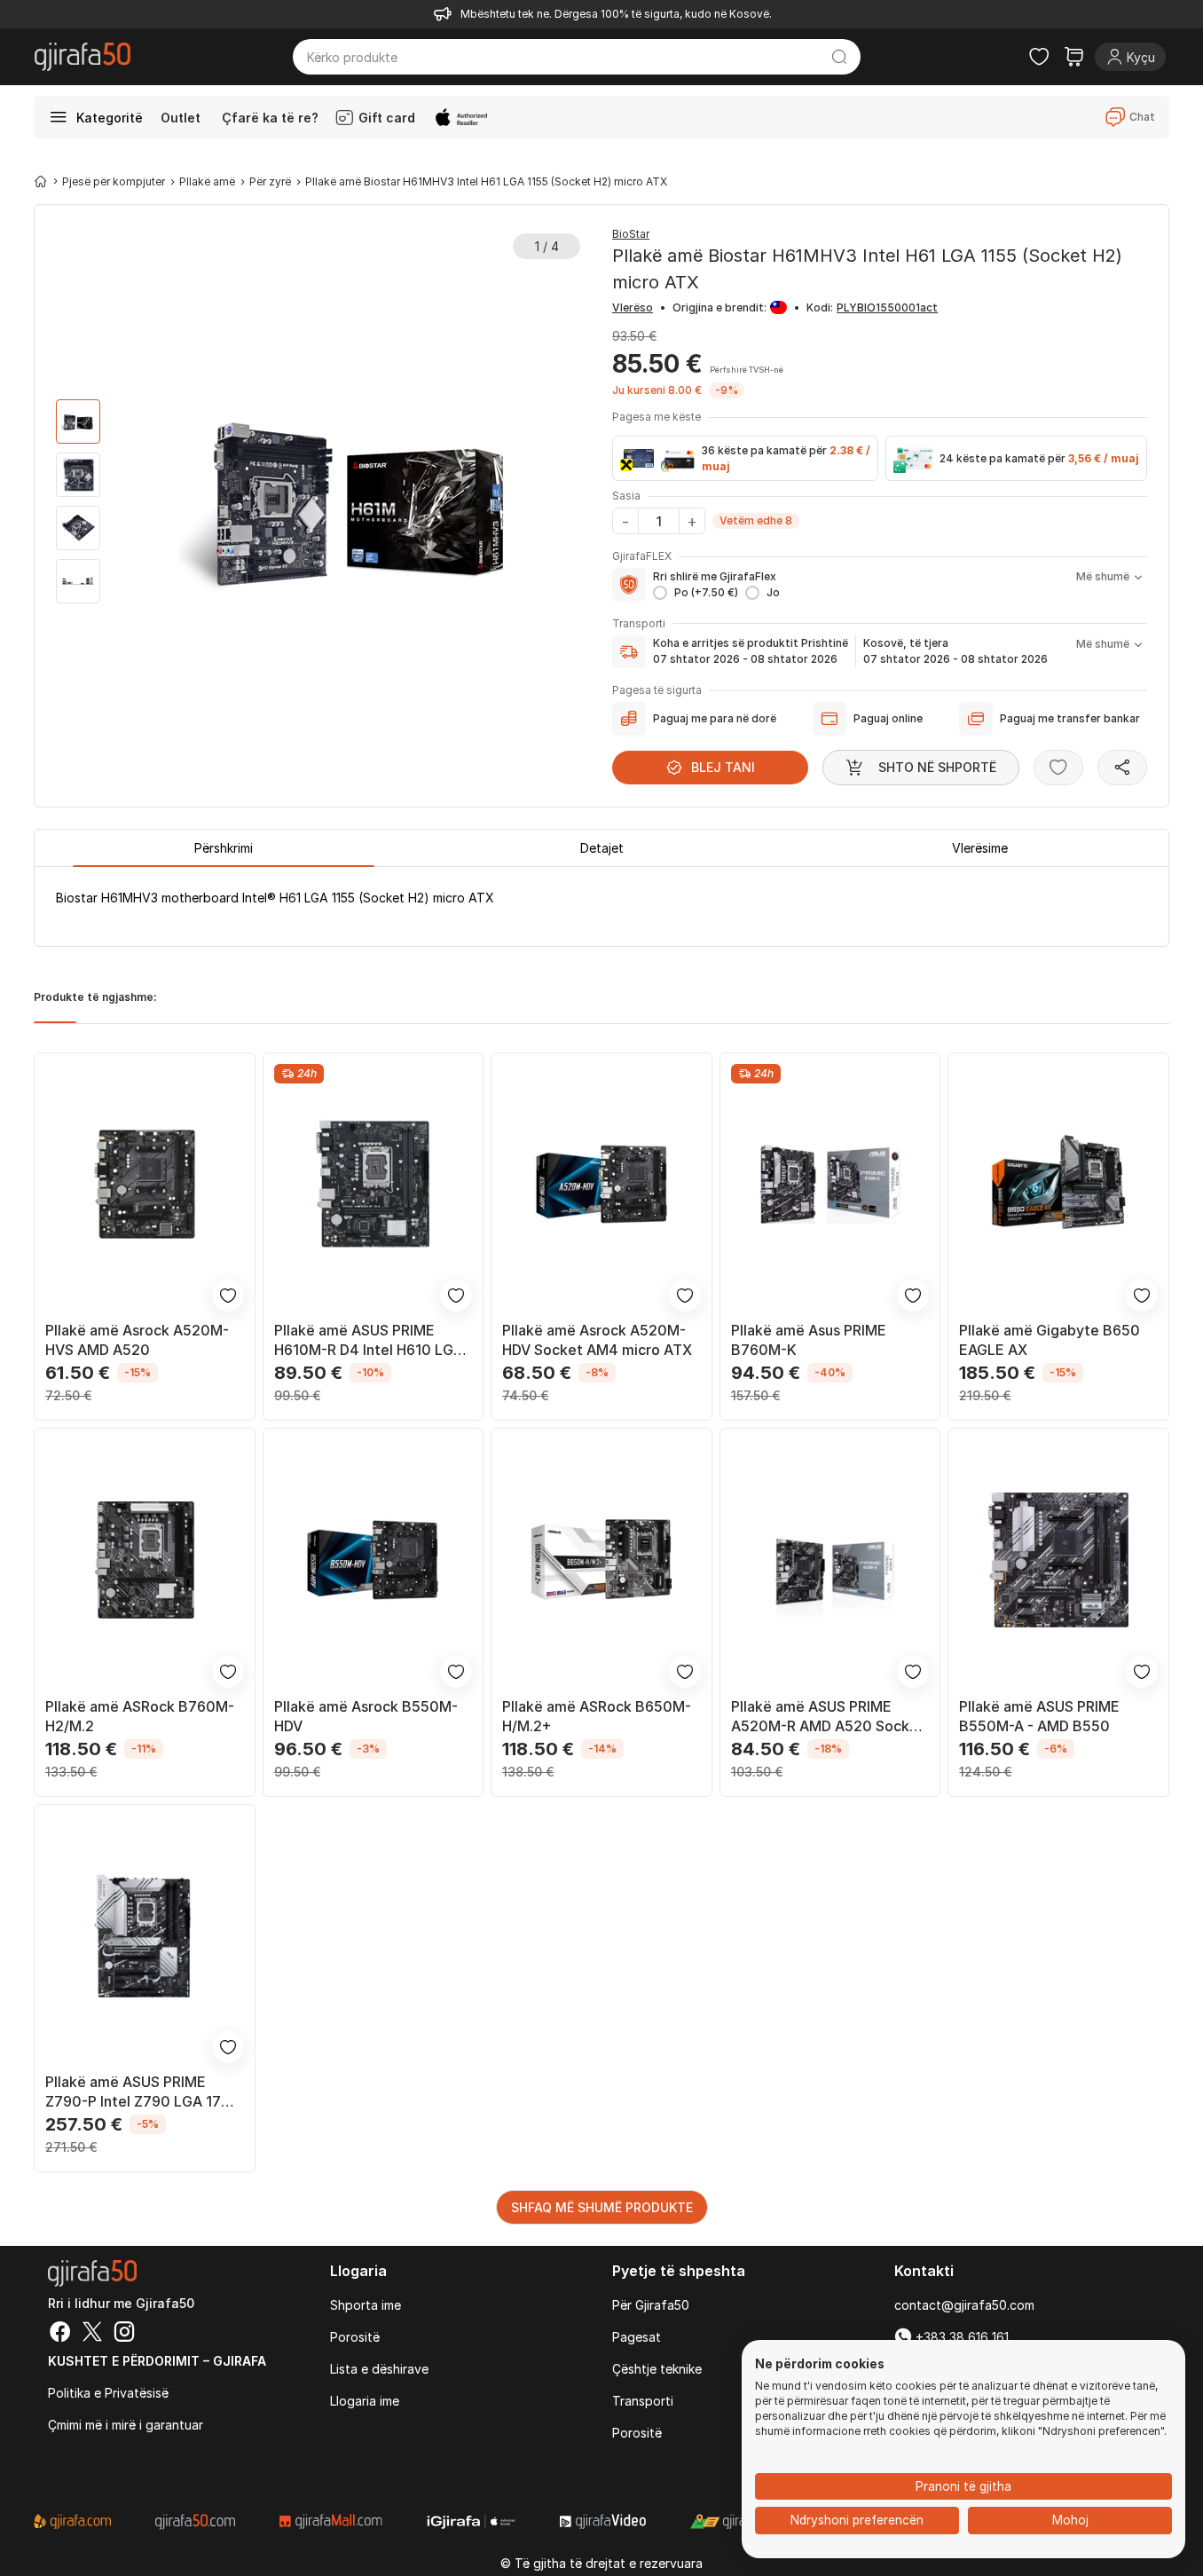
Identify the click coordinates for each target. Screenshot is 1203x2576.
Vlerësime (980, 848)
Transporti (643, 2401)
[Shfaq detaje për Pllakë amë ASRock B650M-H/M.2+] (601, 1560)
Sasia (626, 496)
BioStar (631, 234)
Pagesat (637, 2337)
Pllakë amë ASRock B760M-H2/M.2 (140, 1716)
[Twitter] (92, 2334)
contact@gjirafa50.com (964, 2305)
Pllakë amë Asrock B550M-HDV (366, 1716)
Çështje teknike (657, 2369)
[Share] (1122, 768)
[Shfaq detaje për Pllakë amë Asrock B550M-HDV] (373, 1560)
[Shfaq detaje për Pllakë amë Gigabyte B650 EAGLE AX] (1058, 1185)
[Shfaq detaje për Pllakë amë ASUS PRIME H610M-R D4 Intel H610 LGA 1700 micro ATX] (373, 1185)
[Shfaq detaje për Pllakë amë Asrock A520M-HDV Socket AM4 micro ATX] (601, 1185)
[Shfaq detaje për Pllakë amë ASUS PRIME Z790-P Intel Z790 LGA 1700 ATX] (145, 1936)
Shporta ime (366, 2305)
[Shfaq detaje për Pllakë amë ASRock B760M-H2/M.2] (145, 1560)
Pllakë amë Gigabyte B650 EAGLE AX (1050, 1340)
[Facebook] (60, 2334)
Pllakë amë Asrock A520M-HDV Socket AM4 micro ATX (597, 1340)
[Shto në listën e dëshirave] (1058, 768)
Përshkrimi (224, 848)
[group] (78, 421)
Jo (773, 592)
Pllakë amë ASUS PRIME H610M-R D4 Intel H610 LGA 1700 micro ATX (369, 1340)
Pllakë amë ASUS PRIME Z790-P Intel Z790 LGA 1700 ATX (143, 2092)
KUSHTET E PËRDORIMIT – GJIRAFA (157, 2361)
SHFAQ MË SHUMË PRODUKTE (602, 2207)
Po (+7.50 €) (706, 592)
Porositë (355, 2337)
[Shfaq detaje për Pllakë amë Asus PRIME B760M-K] (830, 1185)
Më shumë (1103, 576)
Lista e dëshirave (379, 2369)
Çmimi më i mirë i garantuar (126, 2425)
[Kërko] (840, 57)
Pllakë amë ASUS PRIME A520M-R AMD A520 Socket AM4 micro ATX (828, 1717)
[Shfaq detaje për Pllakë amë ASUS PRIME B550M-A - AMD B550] (1058, 1560)
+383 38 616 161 (960, 2337)
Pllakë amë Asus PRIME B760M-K (809, 1340)
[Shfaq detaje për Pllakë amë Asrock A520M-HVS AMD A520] (145, 1185)
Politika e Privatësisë (108, 2393)
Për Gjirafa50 (651, 2305)
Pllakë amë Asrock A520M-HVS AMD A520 (137, 1340)
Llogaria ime (365, 2401)
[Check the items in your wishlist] (1039, 57)
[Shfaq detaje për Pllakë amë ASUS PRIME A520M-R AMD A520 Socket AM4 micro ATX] (830, 1560)
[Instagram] (124, 2334)
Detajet (602, 848)
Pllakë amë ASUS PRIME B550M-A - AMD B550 (1039, 1716)
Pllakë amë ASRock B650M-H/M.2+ (597, 1716)
